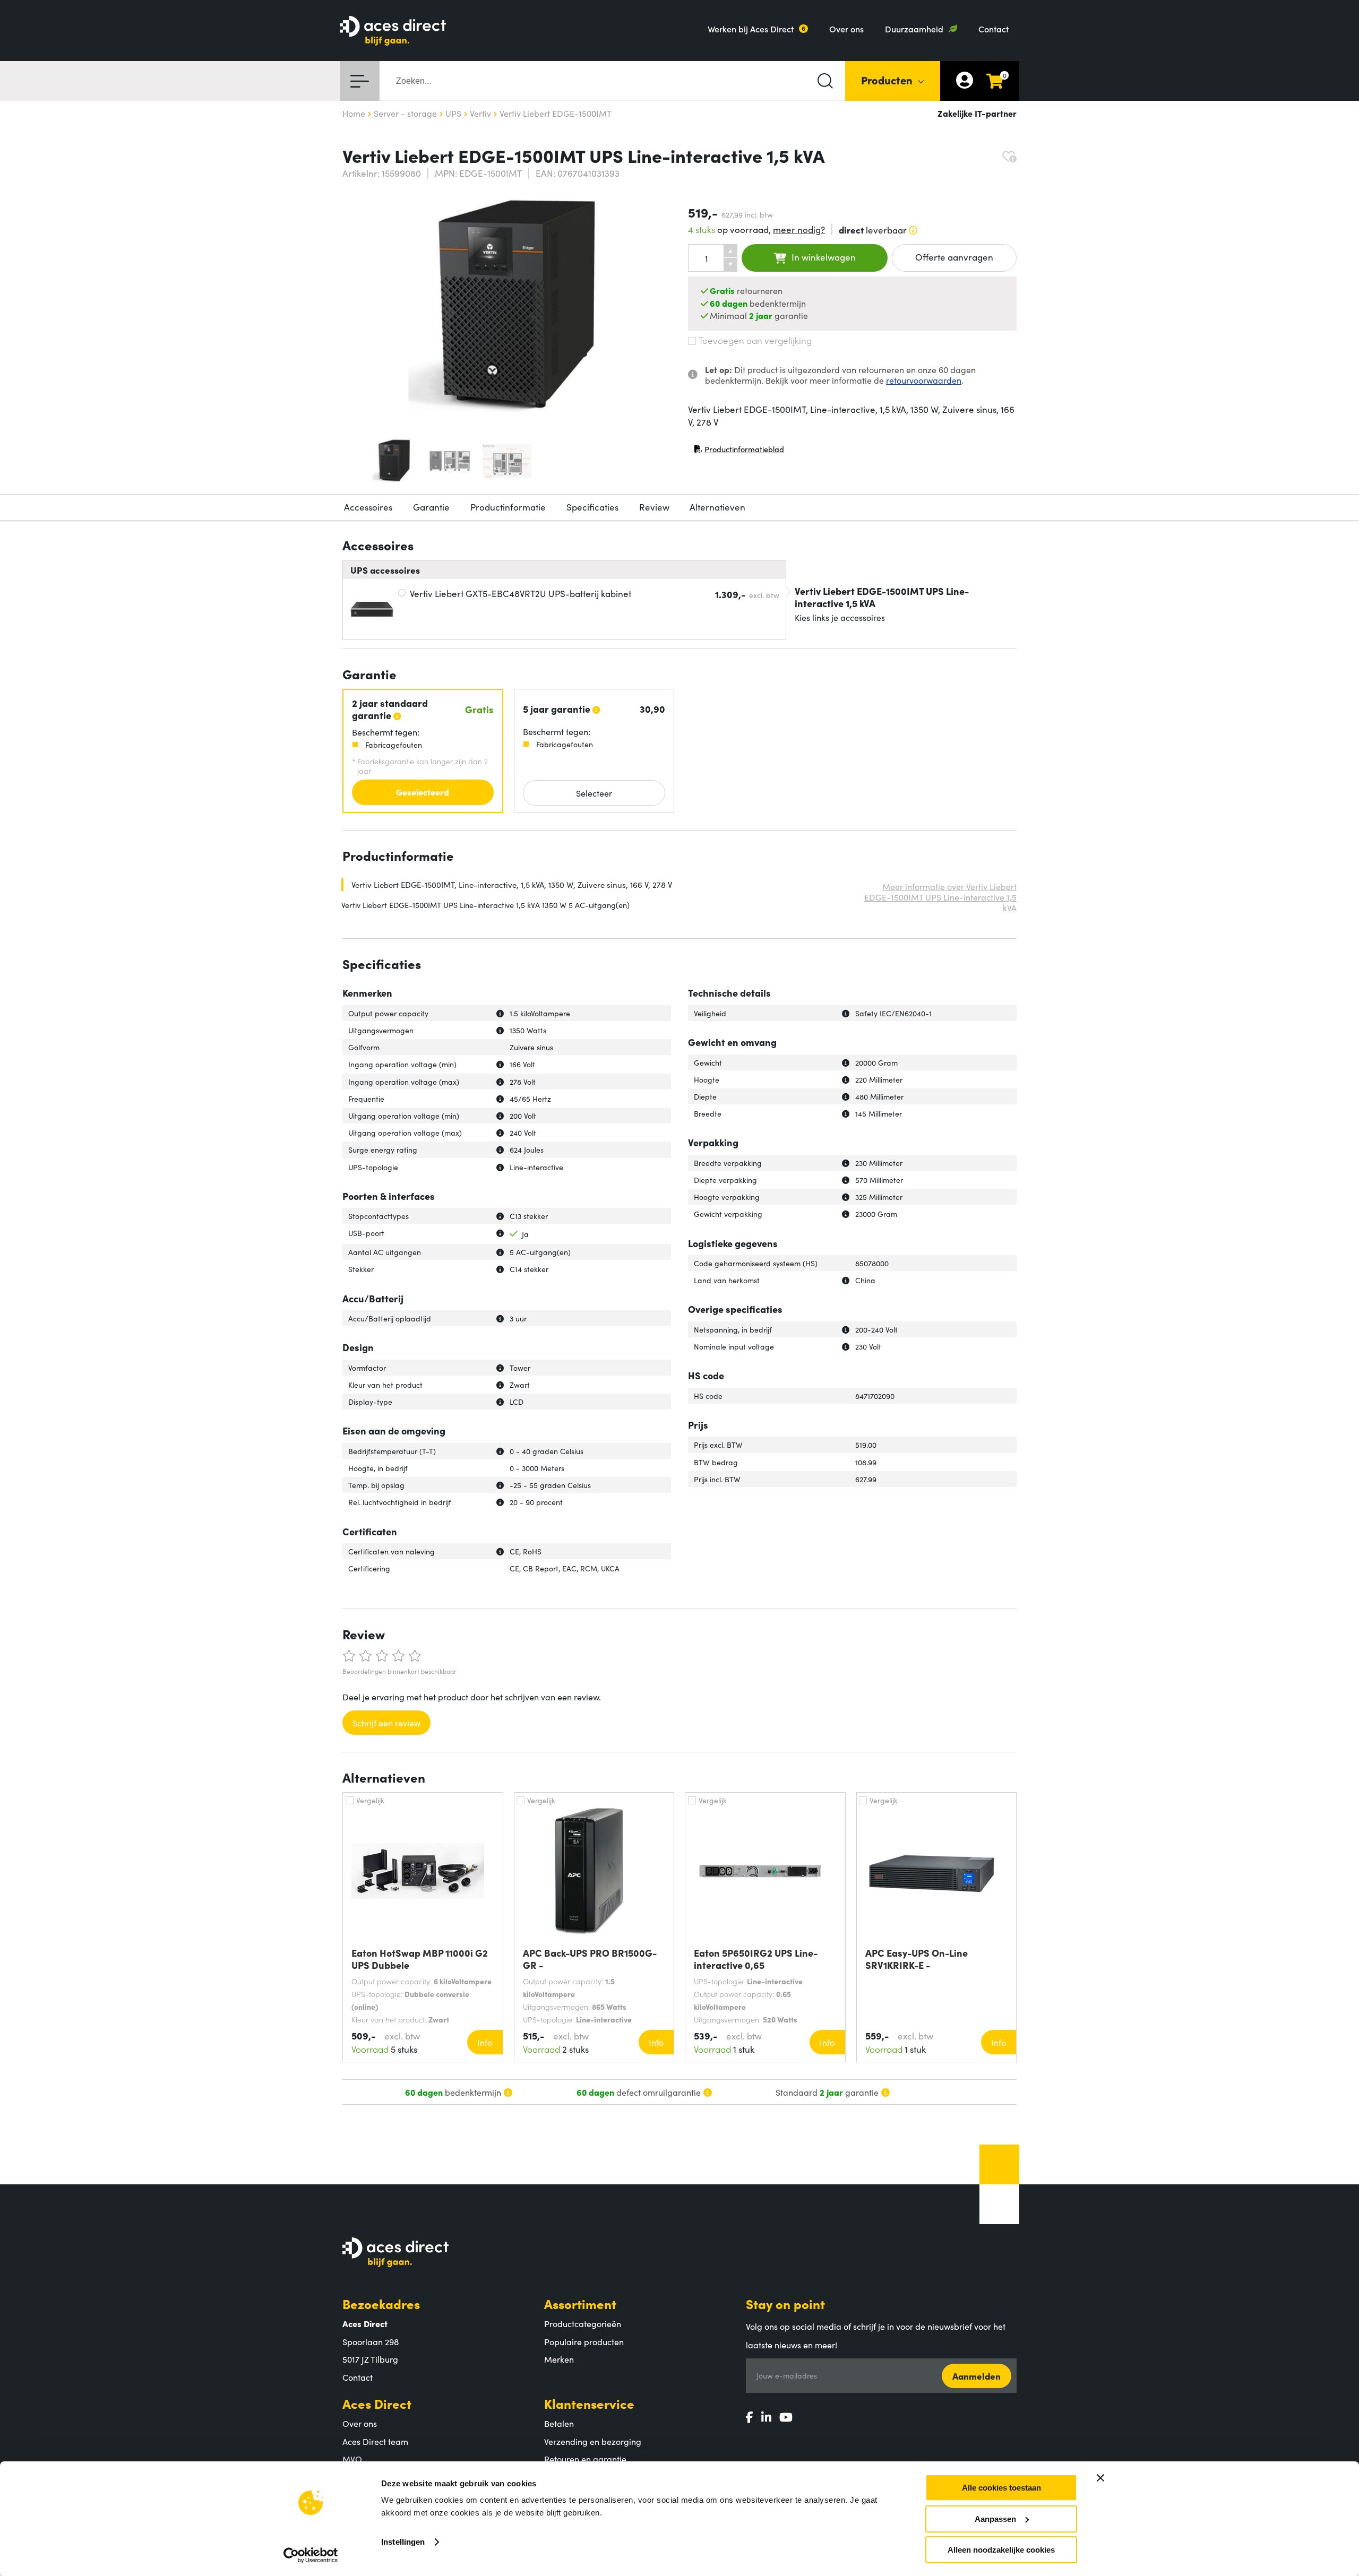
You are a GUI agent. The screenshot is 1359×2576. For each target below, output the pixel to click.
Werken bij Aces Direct (751, 29)
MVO (352, 2459)
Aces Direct (377, 2403)
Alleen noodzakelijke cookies (1001, 2550)
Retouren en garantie (585, 2459)
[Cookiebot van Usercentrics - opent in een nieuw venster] (311, 2555)
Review (654, 507)
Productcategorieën (583, 2323)
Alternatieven (717, 507)
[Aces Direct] (393, 32)
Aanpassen (995, 2519)
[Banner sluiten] (1100, 2478)
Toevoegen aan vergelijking (755, 340)
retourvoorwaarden (924, 380)
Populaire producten (584, 2341)
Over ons (846, 29)
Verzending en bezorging (593, 2441)
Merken (559, 2359)
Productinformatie (508, 507)
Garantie (431, 507)
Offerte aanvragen (954, 257)
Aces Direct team (375, 2441)
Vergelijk (370, 1800)
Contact (994, 29)
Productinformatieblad (739, 451)
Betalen (559, 2423)
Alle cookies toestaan (1001, 2488)
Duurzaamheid (914, 29)
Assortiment (580, 2303)
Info (485, 2042)
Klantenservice (589, 2403)
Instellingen (403, 2542)
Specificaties (592, 507)
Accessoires (368, 507)
